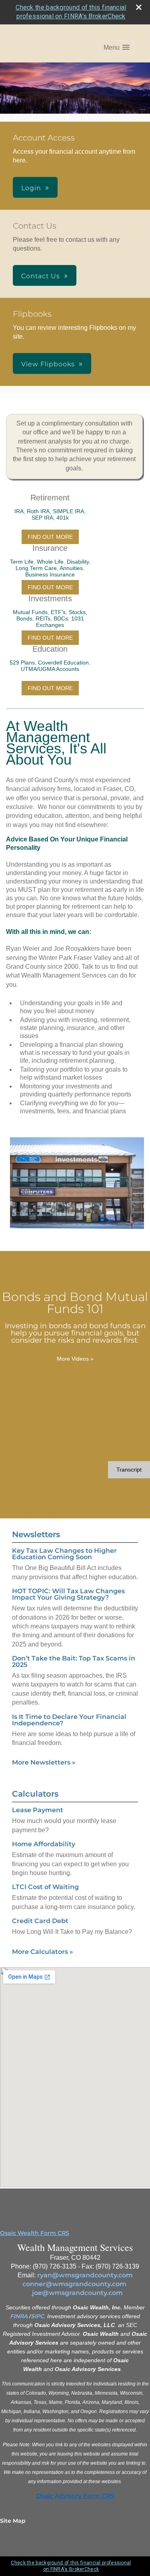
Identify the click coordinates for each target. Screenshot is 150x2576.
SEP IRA (42, 518)
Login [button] (31, 188)
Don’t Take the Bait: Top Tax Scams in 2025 (74, 1661)
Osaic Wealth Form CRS (35, 2233)
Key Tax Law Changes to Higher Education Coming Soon (64, 1554)
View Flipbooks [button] (48, 364)
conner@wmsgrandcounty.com (74, 2284)
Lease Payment (38, 1810)
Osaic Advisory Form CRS (75, 2496)
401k (63, 518)
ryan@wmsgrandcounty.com (85, 2275)
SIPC (37, 2316)
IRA (19, 511)
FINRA (19, 2316)
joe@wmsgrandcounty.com (77, 2293)
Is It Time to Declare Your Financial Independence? (69, 1720)
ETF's (58, 612)
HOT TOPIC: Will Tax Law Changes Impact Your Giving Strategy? (68, 1594)
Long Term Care (36, 568)
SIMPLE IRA (68, 511)
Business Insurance (50, 574)
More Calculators (43, 1952)
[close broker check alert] (139, 7)
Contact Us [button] (41, 276)
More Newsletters (44, 1762)
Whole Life (50, 562)
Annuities (71, 568)
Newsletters (36, 1534)
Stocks (77, 612)
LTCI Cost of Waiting (45, 1887)
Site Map (13, 2521)
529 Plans (22, 663)
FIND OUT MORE (50, 537)
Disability (78, 562)
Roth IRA (38, 511)
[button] (117, 47)
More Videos (75, 1359)
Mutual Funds (30, 612)
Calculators (35, 1794)
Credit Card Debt (40, 1921)
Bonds (24, 618)
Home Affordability (44, 1844)
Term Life (22, 562)
